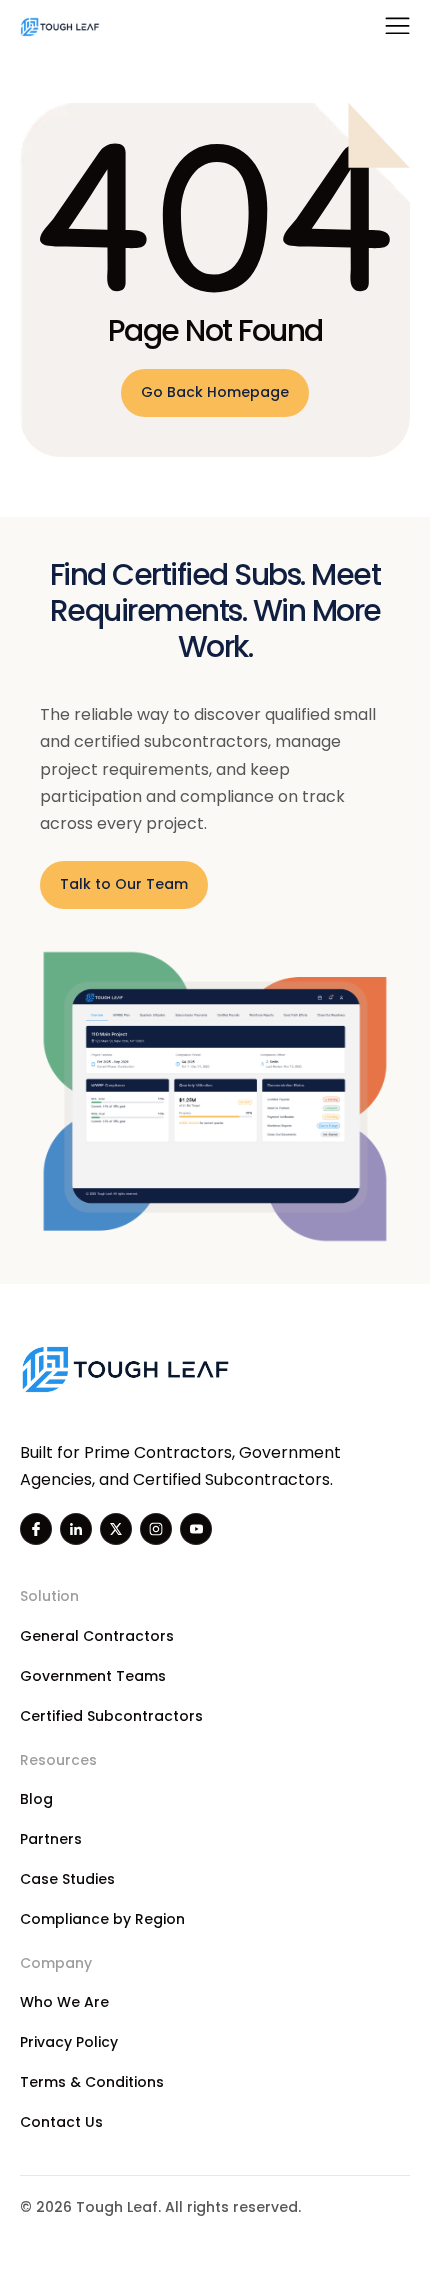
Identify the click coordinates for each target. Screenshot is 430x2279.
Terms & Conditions (92, 2082)
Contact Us (61, 2122)
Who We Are (64, 2002)
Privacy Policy (69, 2042)
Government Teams (93, 1676)
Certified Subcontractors (111, 1716)
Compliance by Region (102, 1919)
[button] (397, 26)
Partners (51, 1839)
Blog (36, 1799)
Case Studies (67, 1879)
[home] (60, 26)
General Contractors (97, 1636)
